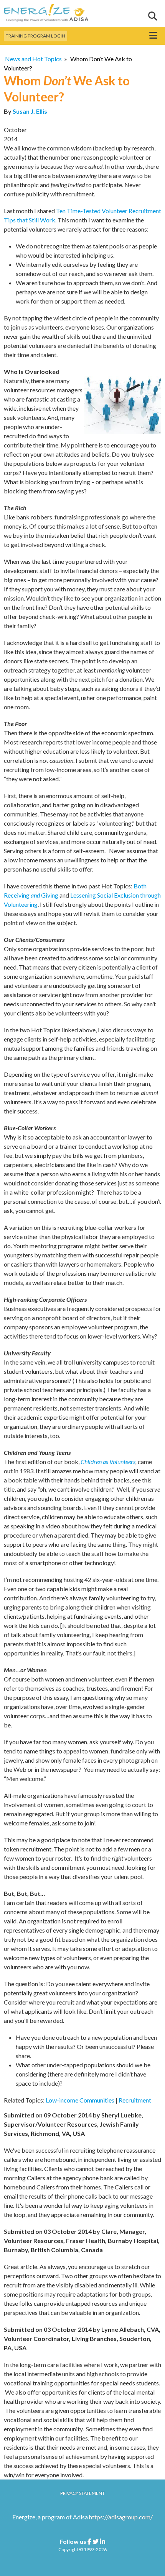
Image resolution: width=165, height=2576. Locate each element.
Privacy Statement (82, 2493)
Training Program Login (35, 36)
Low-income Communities (80, 2100)
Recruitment (135, 2100)
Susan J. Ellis (30, 111)
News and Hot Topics (33, 59)
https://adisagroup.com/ (121, 2517)
